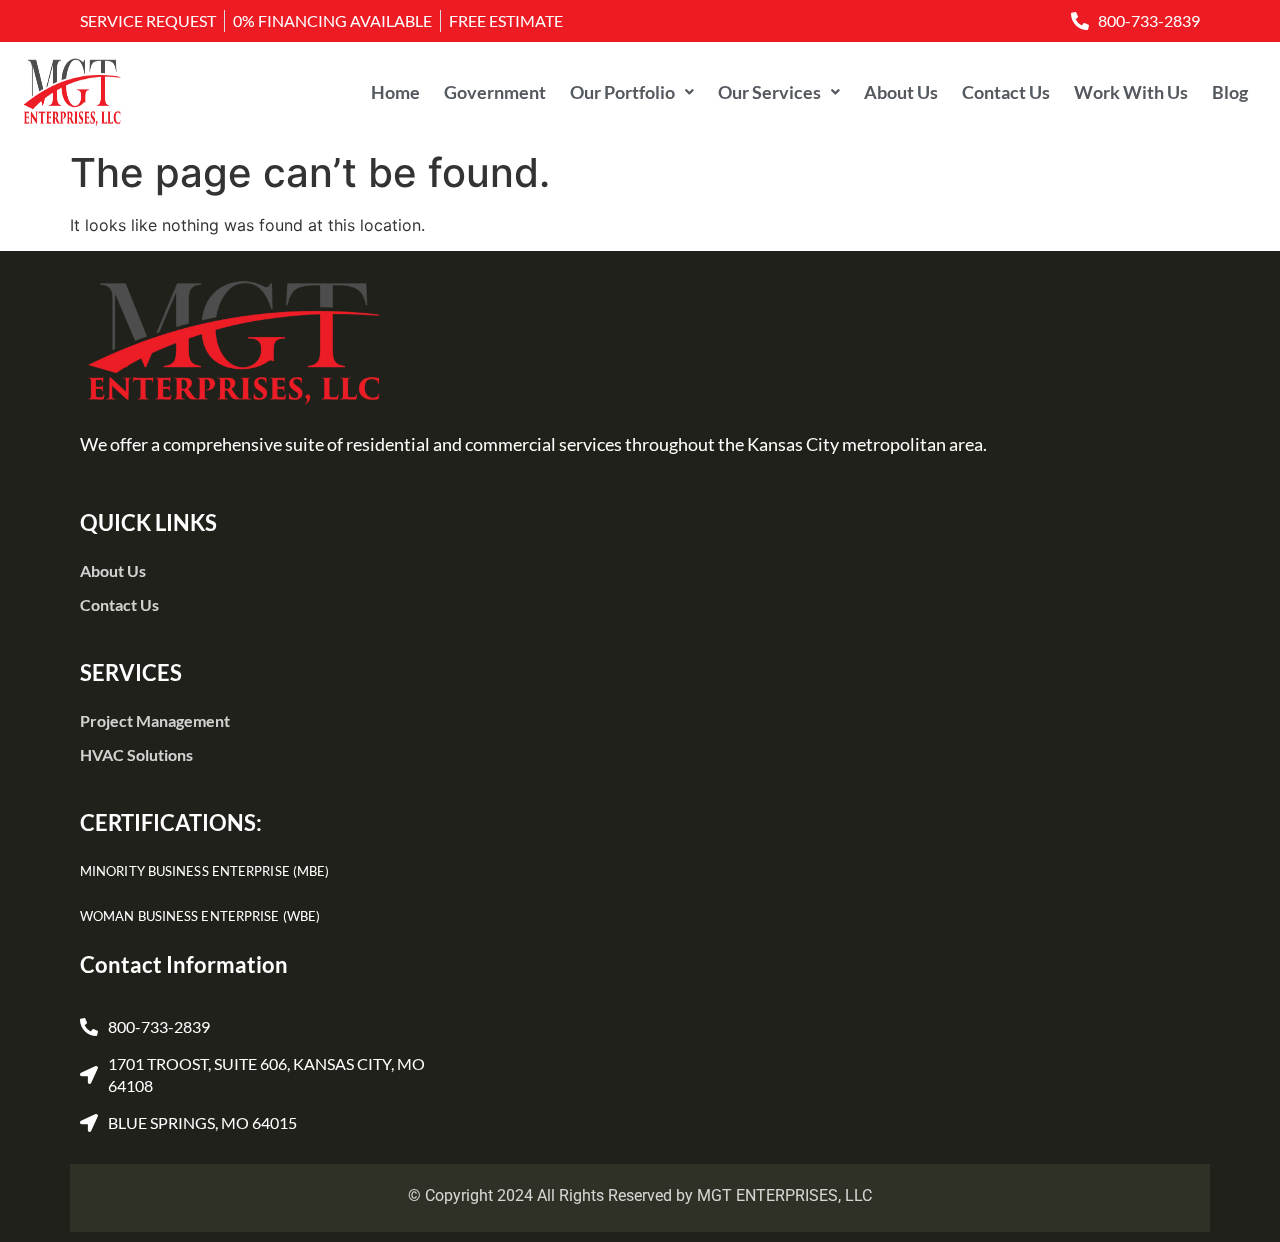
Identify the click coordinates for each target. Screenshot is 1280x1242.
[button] (632, 92)
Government (495, 92)
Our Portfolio (622, 92)
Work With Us (1131, 92)
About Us (901, 92)
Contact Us (1006, 92)
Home (395, 92)
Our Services (769, 92)
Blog (1230, 92)
